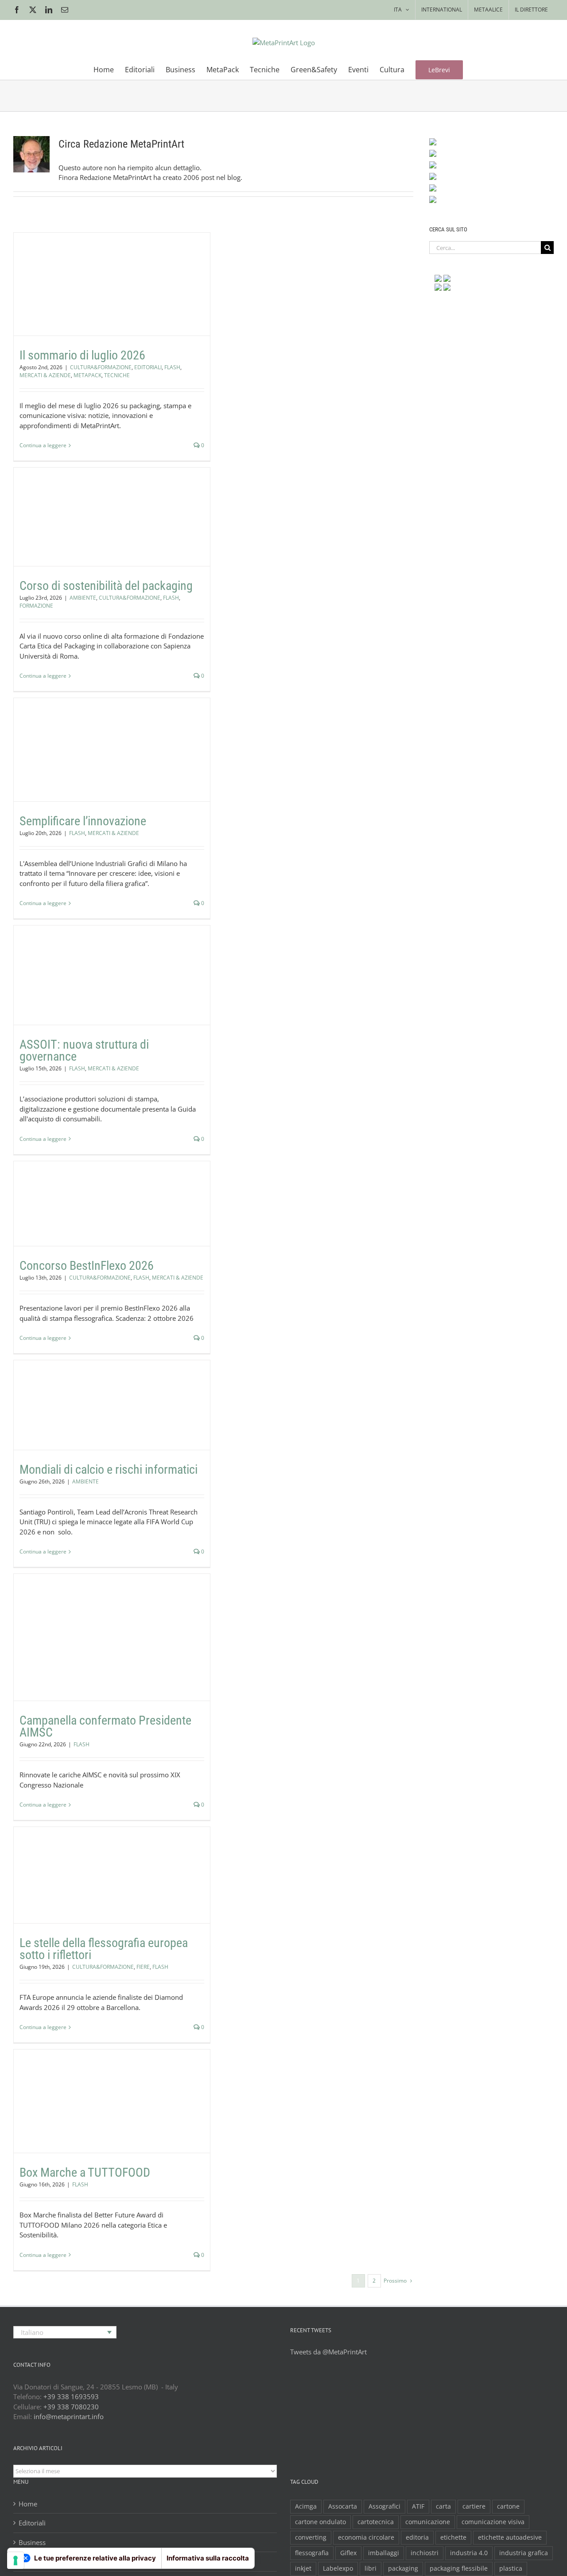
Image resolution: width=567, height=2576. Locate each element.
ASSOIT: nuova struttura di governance (101, 962)
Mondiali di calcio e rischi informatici (101, 1391)
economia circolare (366, 2537)
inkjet (303, 2568)
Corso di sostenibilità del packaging (101, 503)
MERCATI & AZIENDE (168, 297)
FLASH (132, 297)
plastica (511, 2568)
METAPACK (98, 305)
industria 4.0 (469, 2553)
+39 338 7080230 (71, 2407)
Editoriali (32, 2523)
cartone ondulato (320, 2522)
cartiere (474, 2506)
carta (443, 2506)
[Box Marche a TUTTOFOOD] (112, 2101)
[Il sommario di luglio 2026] (112, 284)
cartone (508, 2506)
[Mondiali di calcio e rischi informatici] (112, 1405)
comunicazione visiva (493, 2522)
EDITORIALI (107, 297)
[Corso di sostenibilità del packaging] (112, 517)
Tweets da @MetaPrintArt (328, 2352)
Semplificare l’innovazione (101, 736)
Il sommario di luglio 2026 (101, 266)
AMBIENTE (52, 534)
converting (311, 2537)
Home (28, 2504)
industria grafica (524, 2553)
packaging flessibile (459, 2568)
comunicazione (428, 2522)
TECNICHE (127, 305)
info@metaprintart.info (69, 2416)
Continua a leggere (43, 445)
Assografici (384, 2506)
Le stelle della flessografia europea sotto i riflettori (101, 1855)
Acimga (306, 2506)
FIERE (135, 1899)
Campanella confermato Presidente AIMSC (101, 1624)
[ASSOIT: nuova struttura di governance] (112, 975)
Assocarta (343, 2506)
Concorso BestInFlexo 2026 (101, 1190)
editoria (417, 2537)
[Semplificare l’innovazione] (112, 750)
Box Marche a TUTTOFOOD (101, 2088)
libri (371, 2568)
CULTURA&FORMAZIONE (60, 297)
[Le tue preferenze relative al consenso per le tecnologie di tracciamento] (16, 2560)
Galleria (123, 266)
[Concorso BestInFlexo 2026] (112, 1204)
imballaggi (384, 2553)
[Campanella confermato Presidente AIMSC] (112, 1637)
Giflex (348, 2553)
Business (32, 2542)
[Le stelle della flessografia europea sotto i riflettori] (112, 1875)
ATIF (418, 2506)
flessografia (312, 2553)
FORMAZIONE (168, 534)
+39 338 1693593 (71, 2396)
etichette (453, 2537)
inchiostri (425, 2553)
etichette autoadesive (510, 2537)
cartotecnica (376, 2522)
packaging (403, 2568)
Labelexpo (338, 2568)
